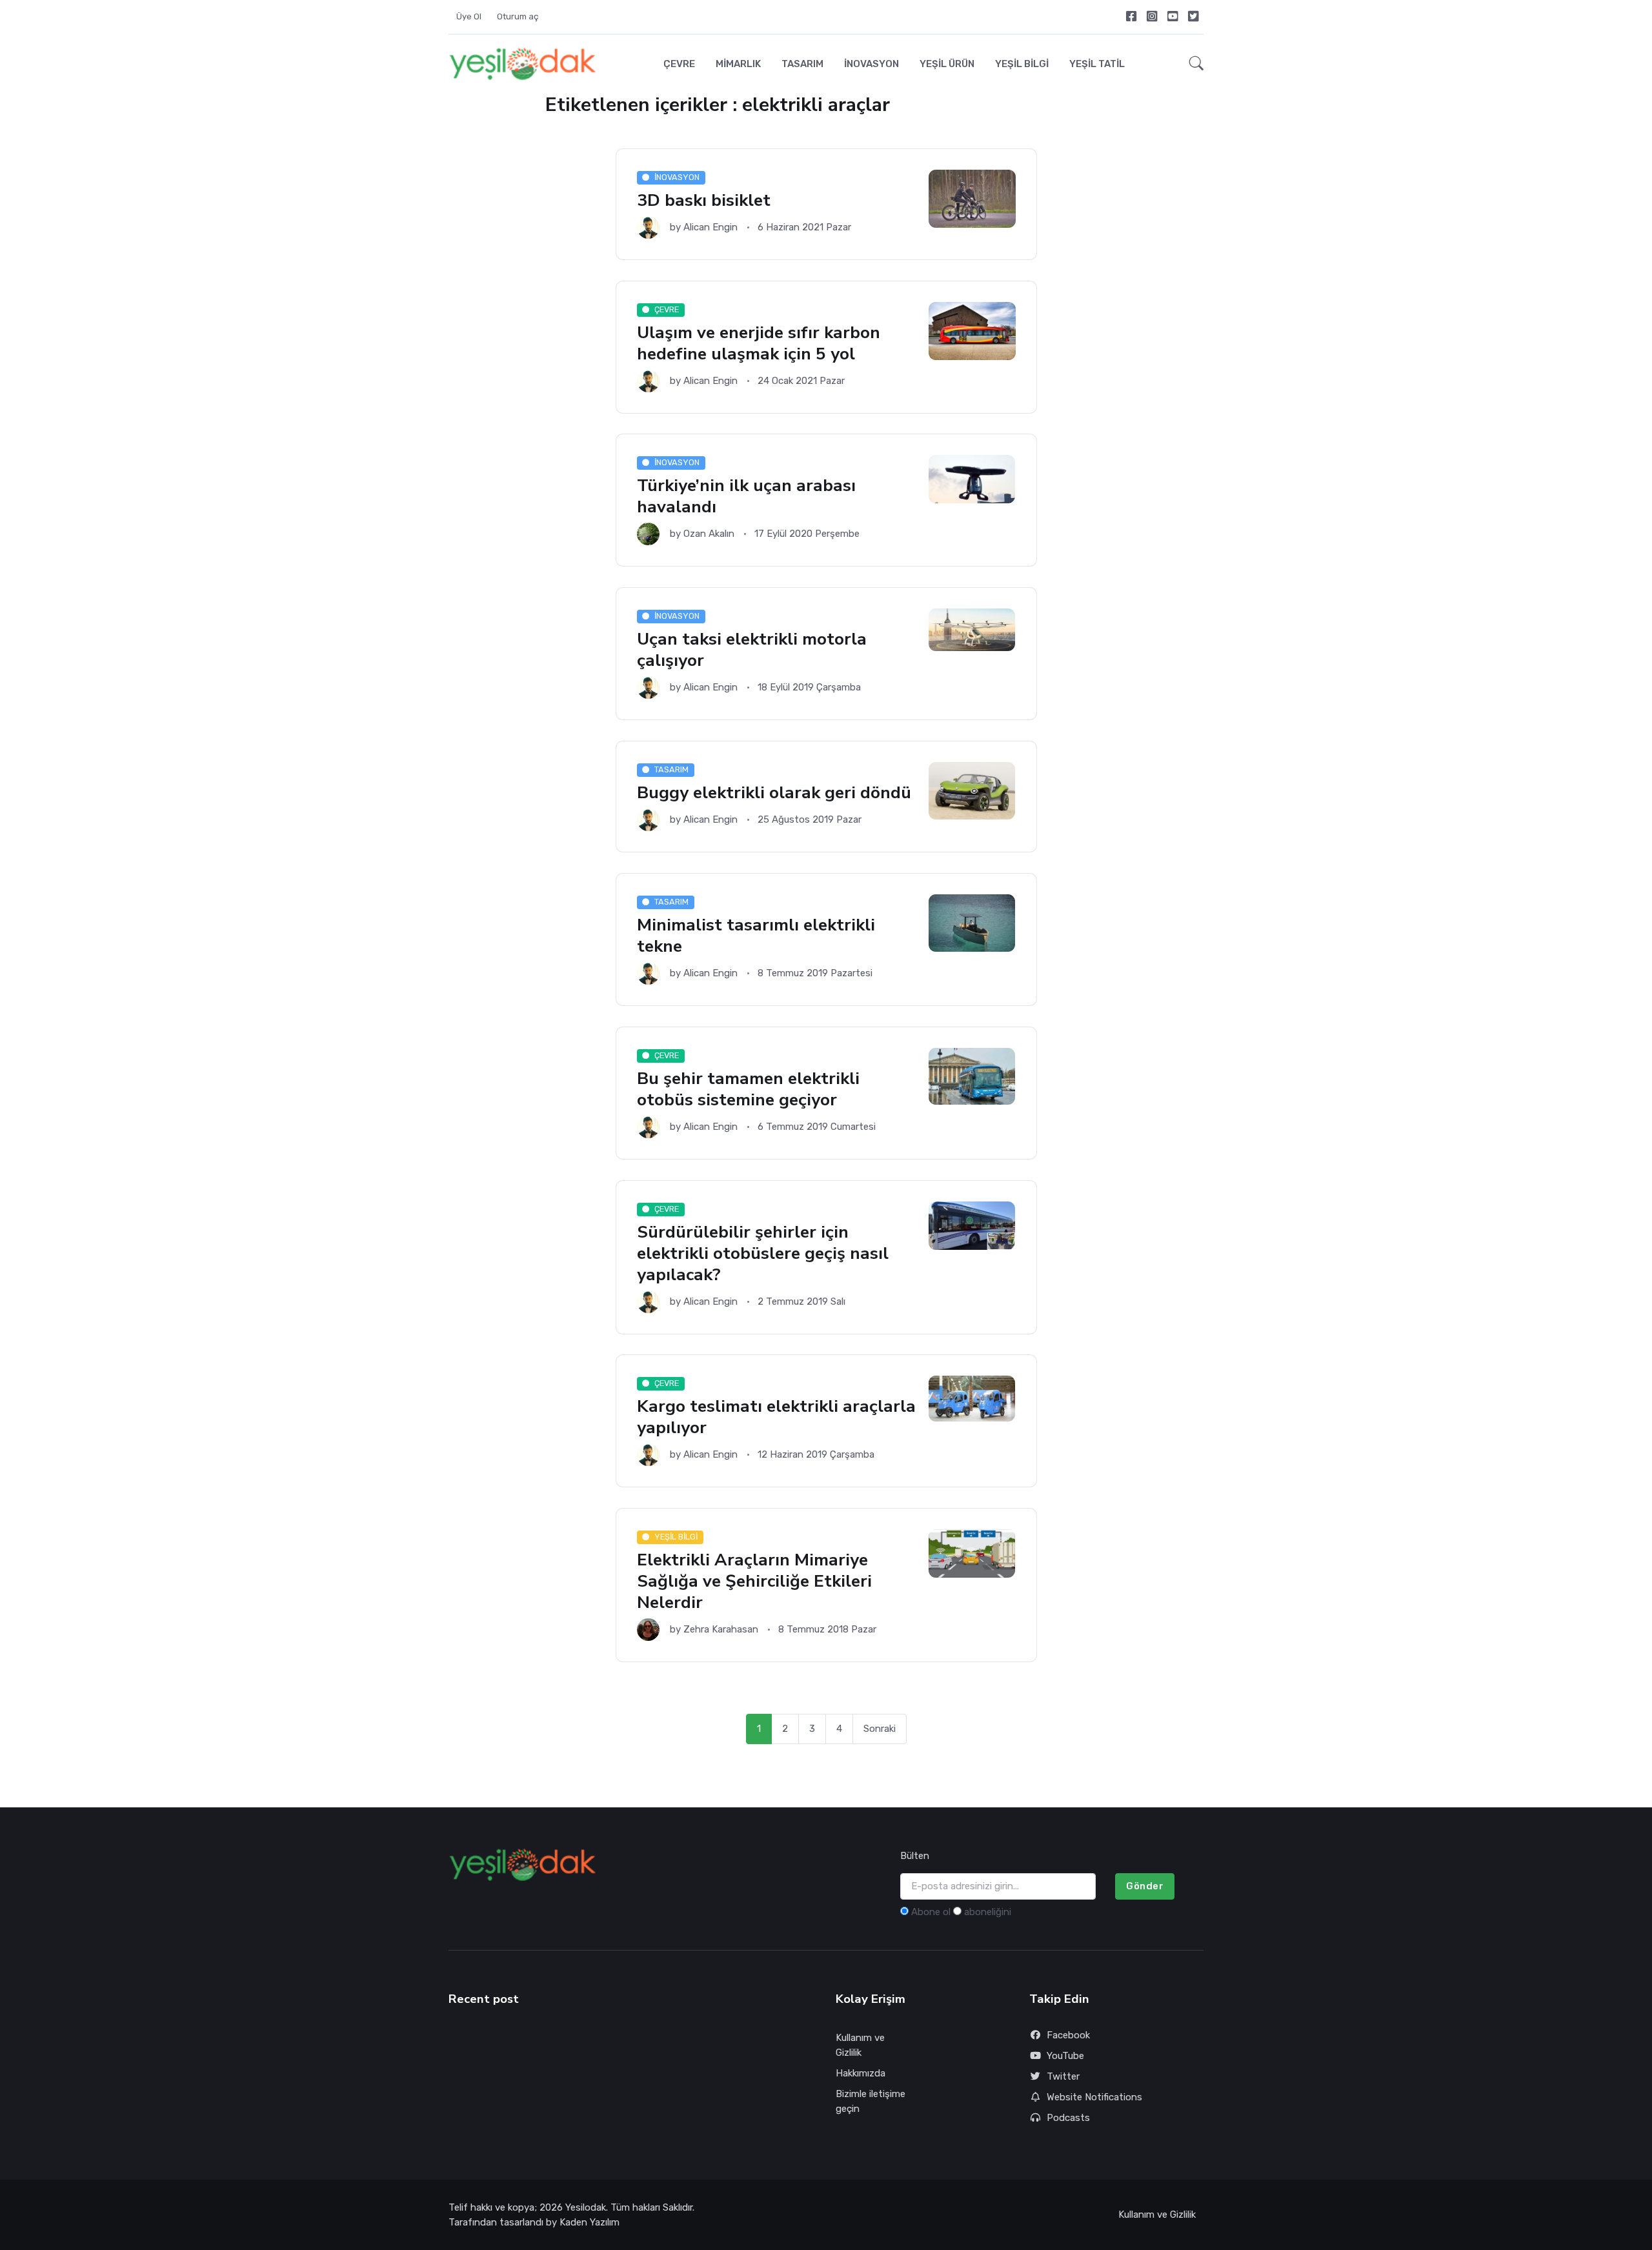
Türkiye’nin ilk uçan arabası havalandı (746, 497)
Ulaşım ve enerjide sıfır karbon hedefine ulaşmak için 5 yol (759, 343)
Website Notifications (1094, 2097)
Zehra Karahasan (721, 1629)
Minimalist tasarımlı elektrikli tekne (756, 935)
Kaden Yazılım (589, 2222)
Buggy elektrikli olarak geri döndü (774, 792)
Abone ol (931, 1912)
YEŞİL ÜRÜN (947, 64)
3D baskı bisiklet (704, 200)
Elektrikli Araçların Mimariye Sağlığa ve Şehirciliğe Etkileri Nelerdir (754, 1581)
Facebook (1068, 2035)
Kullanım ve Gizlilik (860, 2045)
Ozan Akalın (709, 534)
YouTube (1065, 2056)
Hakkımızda (861, 2073)
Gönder (1145, 1886)
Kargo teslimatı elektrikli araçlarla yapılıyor (776, 1417)
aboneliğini (988, 1912)
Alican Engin (710, 227)
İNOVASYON (871, 64)
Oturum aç (518, 16)
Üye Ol (469, 16)
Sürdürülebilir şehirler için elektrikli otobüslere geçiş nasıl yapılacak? (763, 1253)
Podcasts (1068, 2118)
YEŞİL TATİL (1097, 64)
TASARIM (802, 64)
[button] (1193, 64)
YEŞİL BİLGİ (1022, 64)
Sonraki (880, 1729)
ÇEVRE (679, 64)
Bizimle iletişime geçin (871, 2101)
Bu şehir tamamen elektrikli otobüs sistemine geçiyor (748, 1089)
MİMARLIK (738, 64)
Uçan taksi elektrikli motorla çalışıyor (752, 650)
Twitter (1063, 2076)
